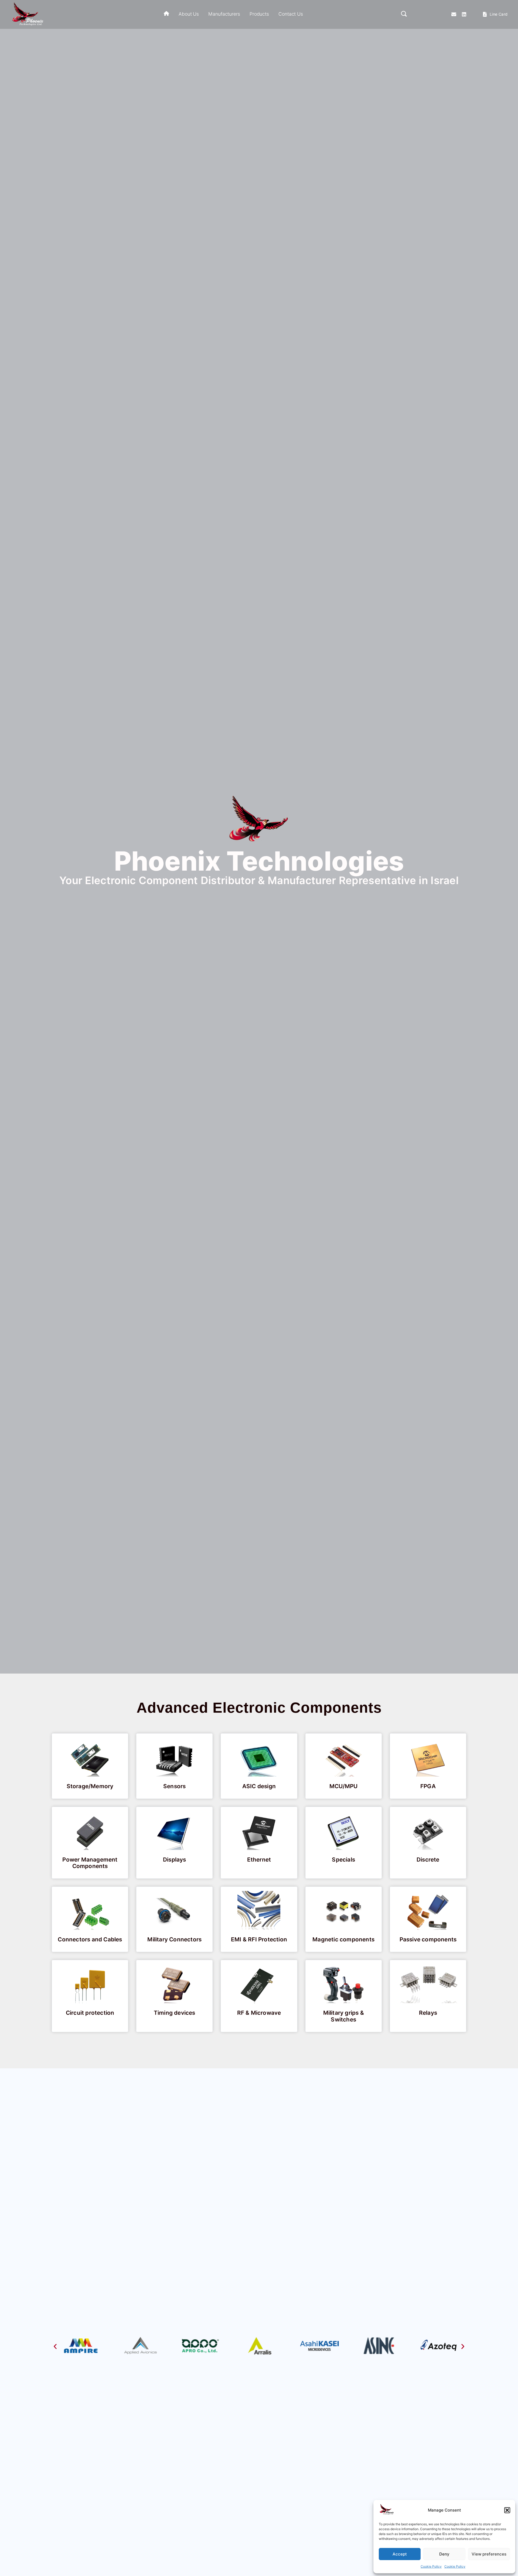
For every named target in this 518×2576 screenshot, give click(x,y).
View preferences (489, 2554)
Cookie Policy (431, 2566)
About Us (189, 14)
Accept (400, 2554)
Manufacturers (224, 14)
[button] (507, 2510)
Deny (444, 2554)
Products (259, 14)
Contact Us (291, 14)
